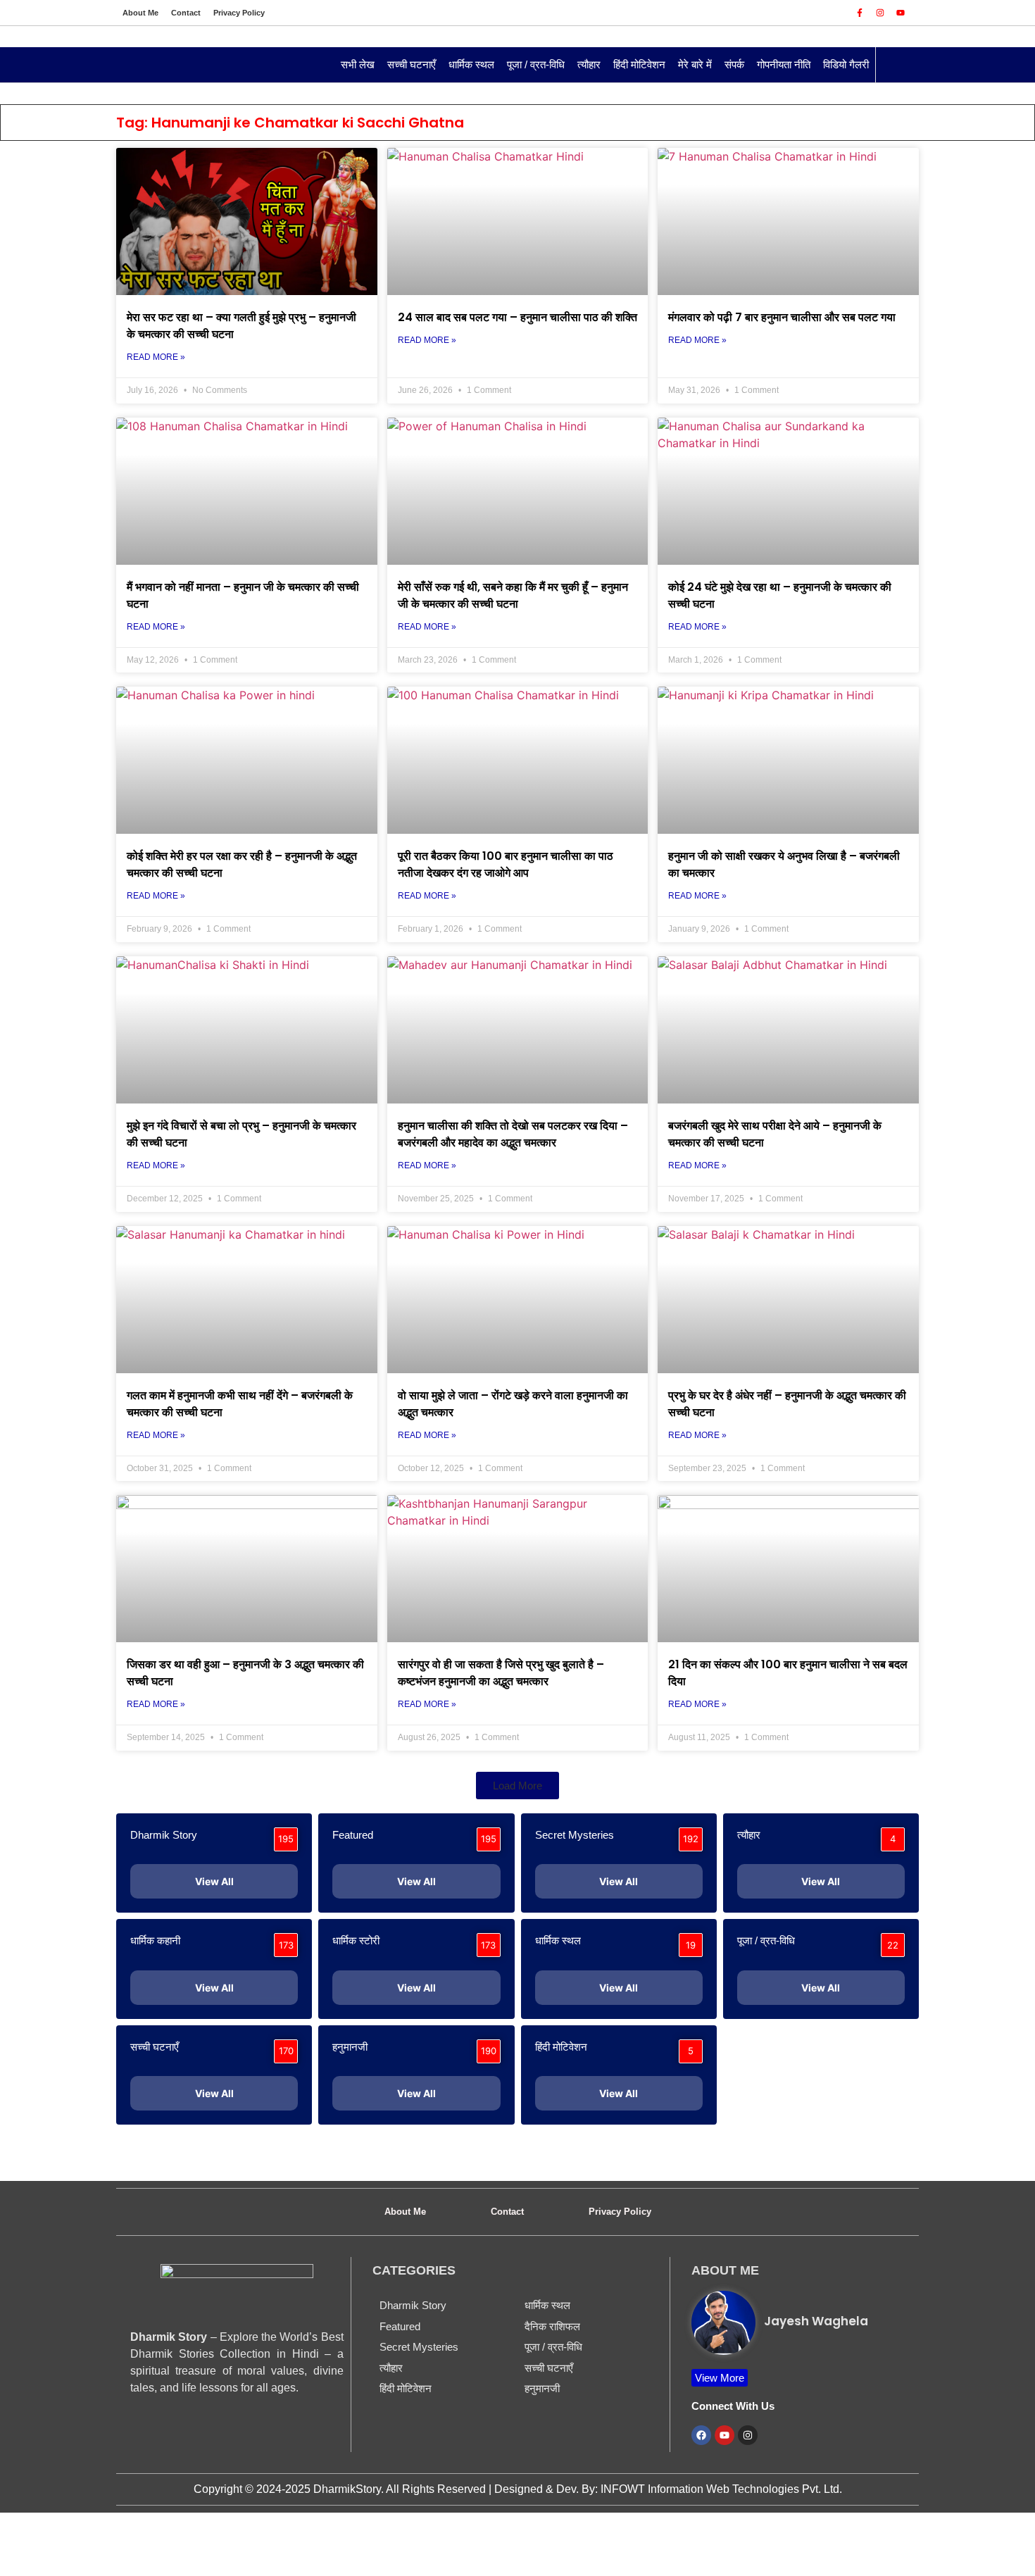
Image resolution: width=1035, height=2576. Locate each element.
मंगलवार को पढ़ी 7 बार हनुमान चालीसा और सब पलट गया (782, 317)
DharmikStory (347, 2489)
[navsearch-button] (893, 65)
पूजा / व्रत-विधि (536, 64)
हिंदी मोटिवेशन (639, 64)
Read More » (156, 357)
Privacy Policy (239, 13)
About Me (140, 13)
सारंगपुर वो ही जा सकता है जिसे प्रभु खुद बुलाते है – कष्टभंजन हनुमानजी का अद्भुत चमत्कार (501, 1673)
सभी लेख (358, 64)
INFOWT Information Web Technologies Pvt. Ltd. (721, 2489)
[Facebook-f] (860, 13)
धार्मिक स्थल (471, 64)
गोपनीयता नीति (784, 64)
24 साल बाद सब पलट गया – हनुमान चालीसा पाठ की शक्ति (517, 317)
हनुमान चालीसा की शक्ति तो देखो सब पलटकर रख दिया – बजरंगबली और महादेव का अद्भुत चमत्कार (513, 1134)
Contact (186, 13)
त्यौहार (589, 64)
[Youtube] (901, 13)
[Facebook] (701, 2435)
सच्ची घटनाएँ (412, 64)
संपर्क (734, 64)
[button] (517, 1786)
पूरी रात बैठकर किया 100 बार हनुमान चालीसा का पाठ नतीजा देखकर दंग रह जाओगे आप (506, 864)
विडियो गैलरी (846, 64)
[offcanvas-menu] (134, 65)
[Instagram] (880, 13)
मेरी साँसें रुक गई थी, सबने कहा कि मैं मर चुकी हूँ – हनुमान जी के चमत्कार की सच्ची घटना (513, 595)
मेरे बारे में (695, 64)
